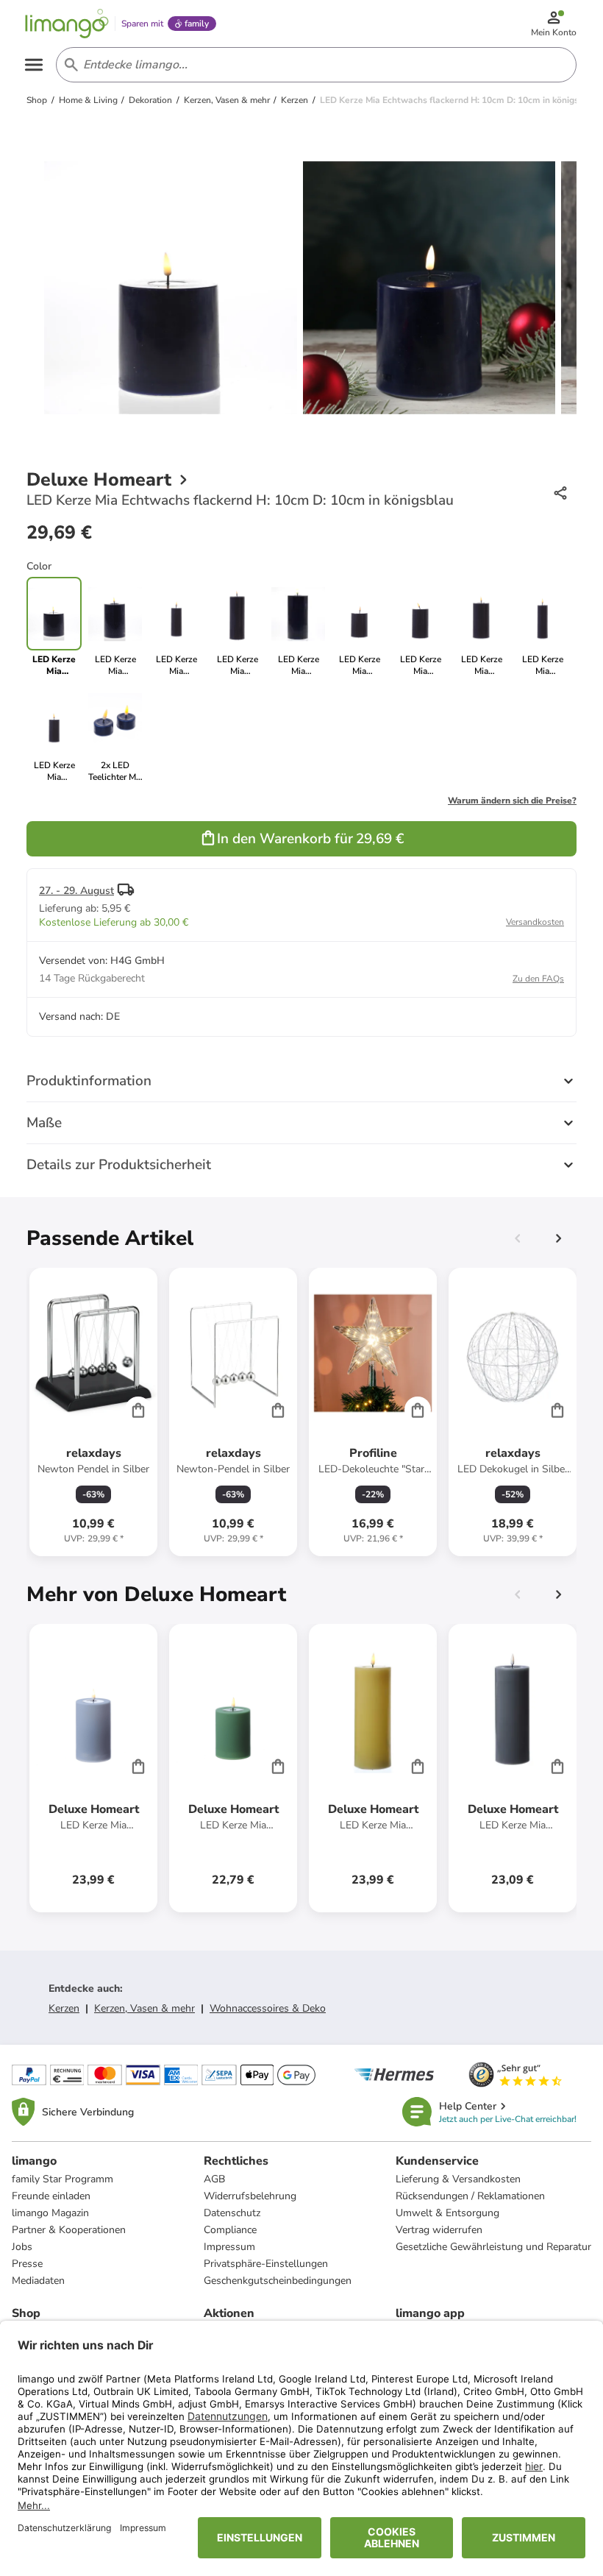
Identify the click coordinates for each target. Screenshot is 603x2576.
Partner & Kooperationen (69, 2230)
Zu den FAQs (538, 979)
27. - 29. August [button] (76, 891)
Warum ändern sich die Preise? (512, 801)
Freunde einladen (51, 2196)
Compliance (230, 2230)
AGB (214, 2179)
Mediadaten (38, 2281)
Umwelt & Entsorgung (447, 2213)
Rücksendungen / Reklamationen (470, 2196)
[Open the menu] (34, 65)
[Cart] (138, 1410)
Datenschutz (232, 2213)
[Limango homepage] (67, 24)
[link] (115, 627)
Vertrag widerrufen (439, 2230)
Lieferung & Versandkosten (458, 2179)
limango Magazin (50, 2213)
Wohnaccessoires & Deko (268, 2008)
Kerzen (64, 2008)
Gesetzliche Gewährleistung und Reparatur (493, 2247)
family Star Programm (63, 2179)
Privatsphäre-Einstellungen (266, 2264)
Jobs (22, 2247)
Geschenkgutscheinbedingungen (278, 2281)
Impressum (229, 2247)
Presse (27, 2264)
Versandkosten (535, 922)
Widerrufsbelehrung (250, 2196)
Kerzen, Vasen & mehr (144, 2008)
